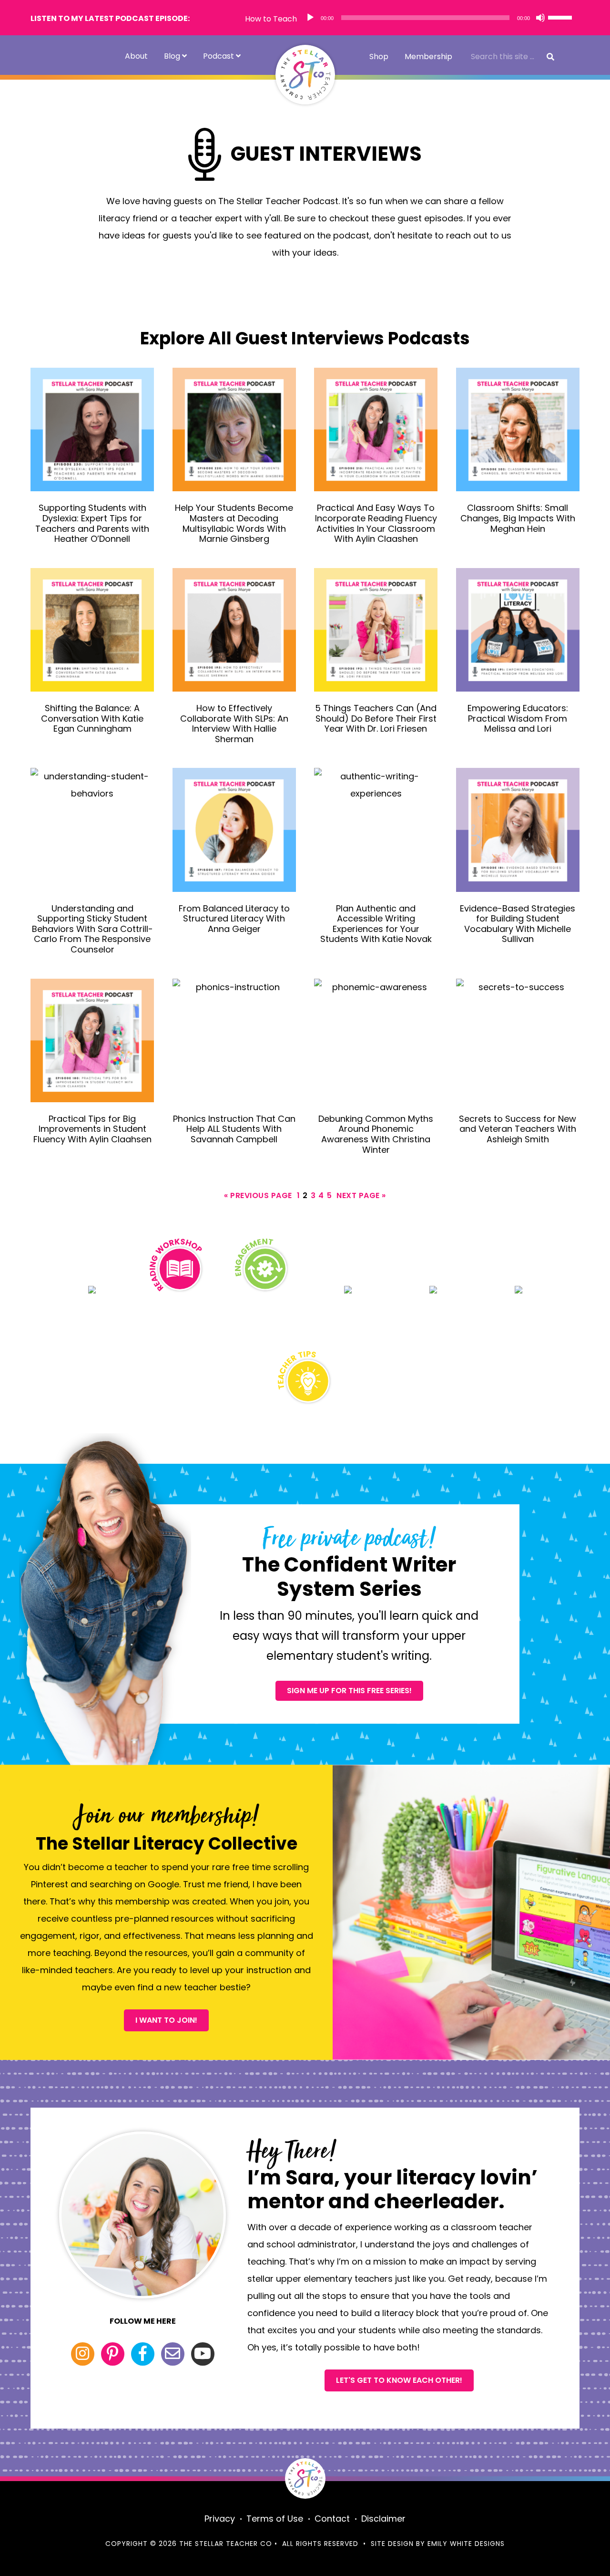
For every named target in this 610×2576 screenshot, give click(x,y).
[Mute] (540, 18)
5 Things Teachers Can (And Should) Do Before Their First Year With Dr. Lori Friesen (376, 718)
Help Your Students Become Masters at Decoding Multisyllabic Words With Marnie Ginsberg (234, 523)
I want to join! (166, 2020)
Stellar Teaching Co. (305, 75)
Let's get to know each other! (399, 2380)
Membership (428, 57)
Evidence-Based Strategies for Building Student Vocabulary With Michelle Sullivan (518, 924)
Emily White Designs (466, 2544)
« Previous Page (258, 1196)
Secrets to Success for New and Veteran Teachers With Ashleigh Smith (518, 1129)
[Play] (310, 18)
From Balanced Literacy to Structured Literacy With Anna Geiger (234, 919)
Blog (172, 56)
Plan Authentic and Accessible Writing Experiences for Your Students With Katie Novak (376, 924)
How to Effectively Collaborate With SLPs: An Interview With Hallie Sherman (234, 724)
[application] (439, 18)
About (136, 56)
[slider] (561, 17)
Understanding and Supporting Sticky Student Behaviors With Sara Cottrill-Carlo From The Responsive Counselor (92, 929)
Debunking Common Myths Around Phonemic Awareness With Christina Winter (376, 1134)
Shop (379, 57)
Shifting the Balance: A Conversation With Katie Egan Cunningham (92, 718)
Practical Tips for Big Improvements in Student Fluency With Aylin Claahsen (92, 1129)
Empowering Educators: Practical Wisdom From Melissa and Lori (518, 718)
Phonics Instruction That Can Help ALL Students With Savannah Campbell (234, 1129)
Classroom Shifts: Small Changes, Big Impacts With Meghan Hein (518, 518)
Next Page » (361, 1196)
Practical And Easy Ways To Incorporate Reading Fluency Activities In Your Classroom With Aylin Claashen (376, 523)
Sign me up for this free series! (349, 1691)
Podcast (219, 56)
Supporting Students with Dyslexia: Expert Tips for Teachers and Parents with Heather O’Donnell (92, 523)
